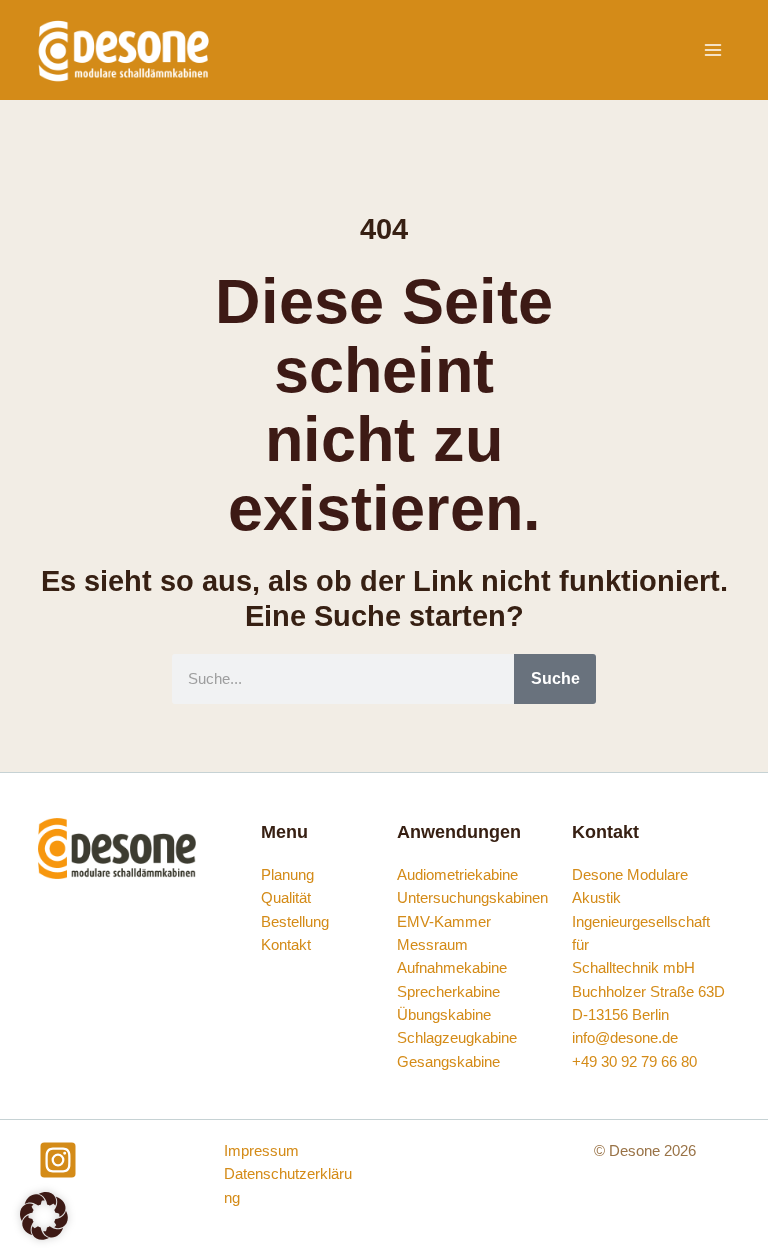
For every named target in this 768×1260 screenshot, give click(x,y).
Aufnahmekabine (452, 968)
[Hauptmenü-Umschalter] (713, 50)
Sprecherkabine (448, 992)
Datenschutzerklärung (288, 1185)
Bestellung (295, 922)
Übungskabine (444, 1015)
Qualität (286, 898)
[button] (44, 1216)
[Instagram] (58, 1160)
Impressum (261, 1151)
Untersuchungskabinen (472, 898)
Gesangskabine (448, 1062)
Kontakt (286, 945)
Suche (555, 678)
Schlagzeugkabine (457, 1038)
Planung (287, 875)
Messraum (432, 945)
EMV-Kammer (444, 922)
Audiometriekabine (457, 875)
